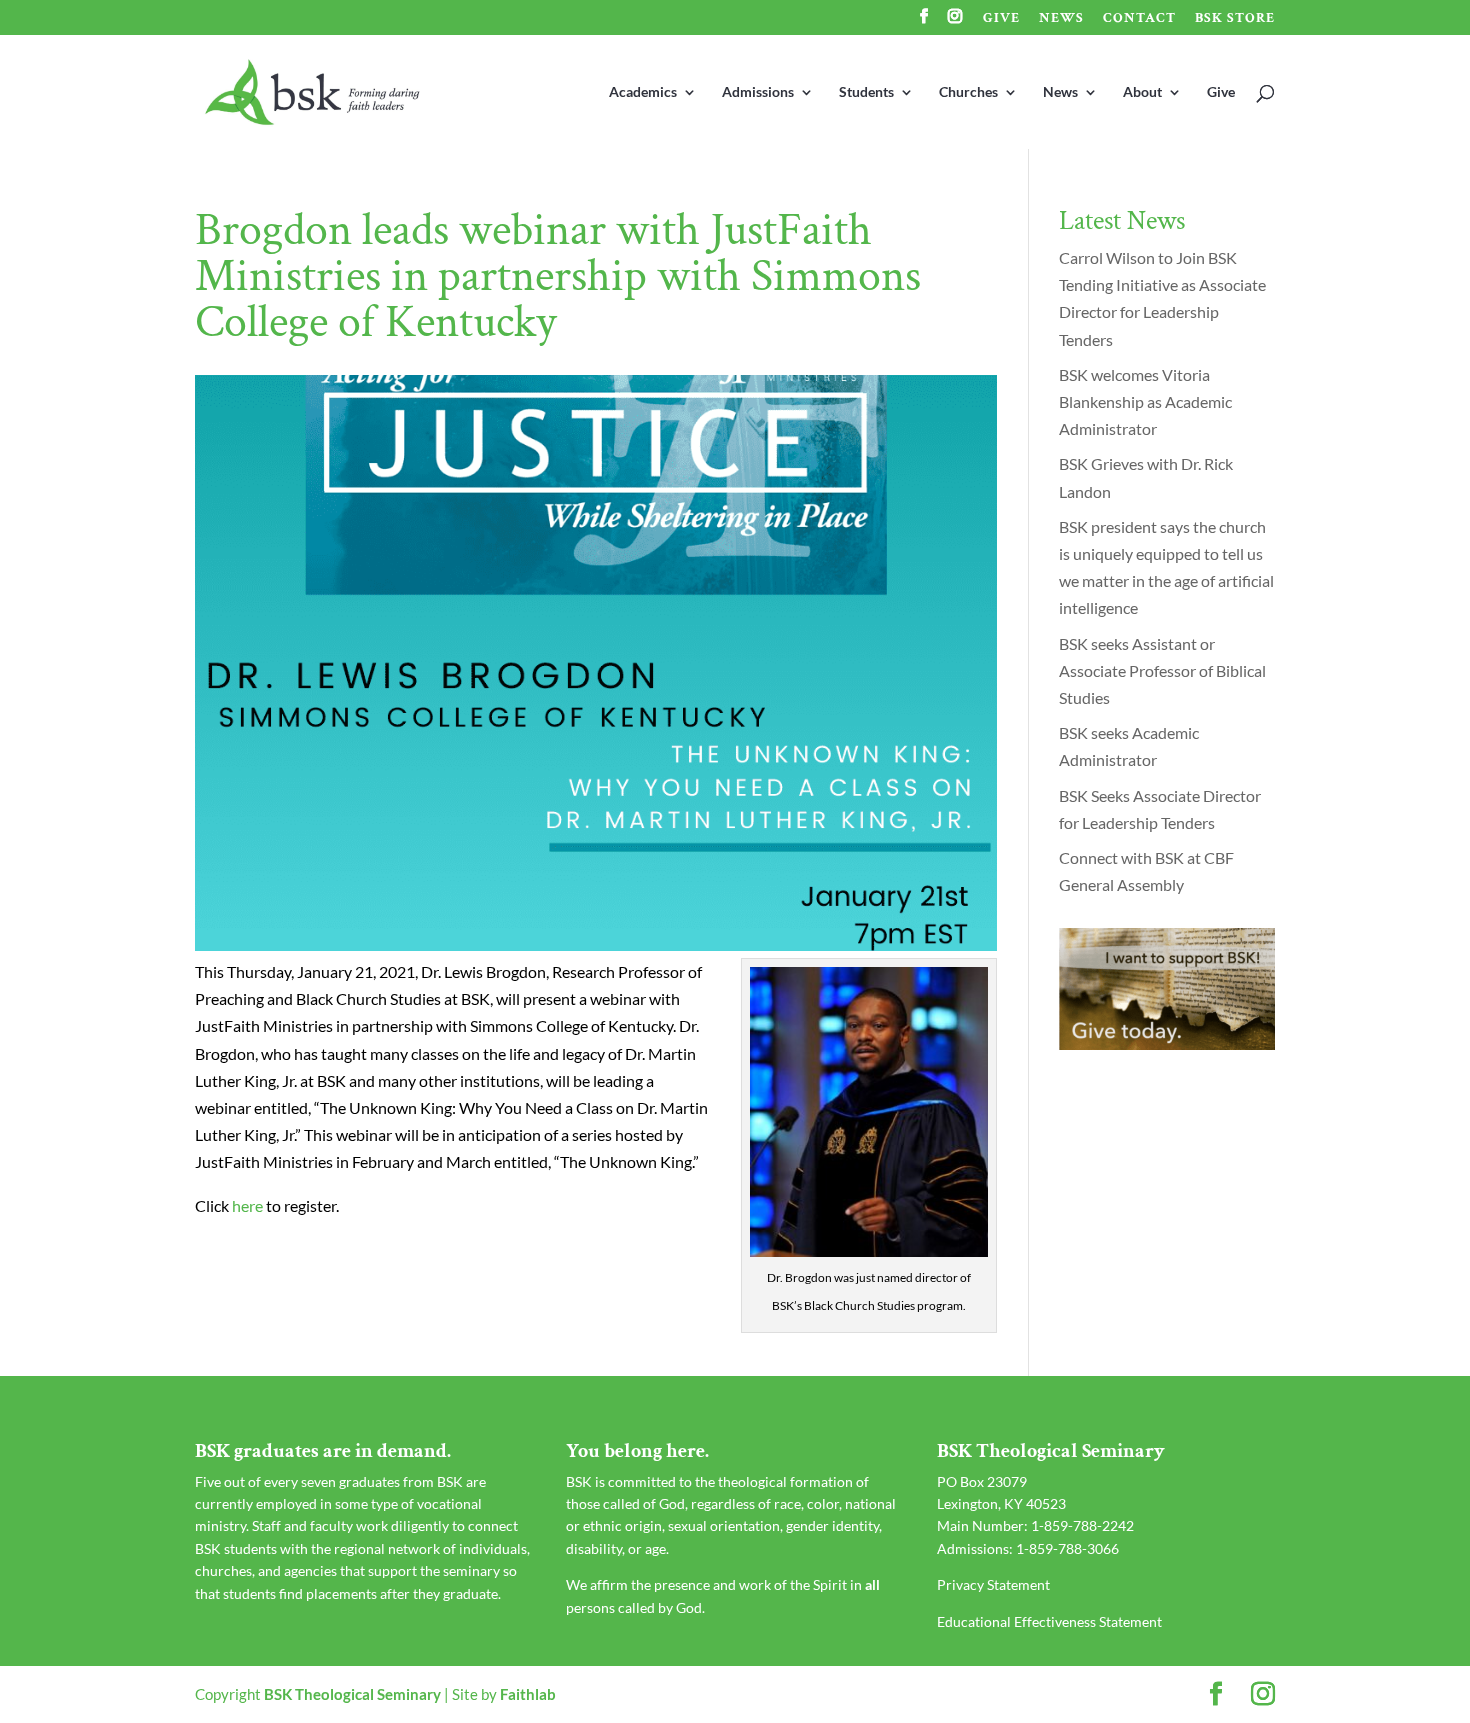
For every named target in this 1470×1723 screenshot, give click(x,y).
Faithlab (528, 1694)
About (1142, 92)
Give (1001, 19)
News (1061, 19)
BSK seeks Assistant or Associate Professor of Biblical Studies (1162, 670)
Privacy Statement (993, 1584)
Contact (1139, 19)
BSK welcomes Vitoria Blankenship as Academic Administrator (1145, 401)
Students (866, 92)
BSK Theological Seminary (352, 1694)
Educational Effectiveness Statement (1049, 1621)
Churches (968, 92)
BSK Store (1235, 19)
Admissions (758, 92)
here (247, 1205)
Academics (643, 92)
